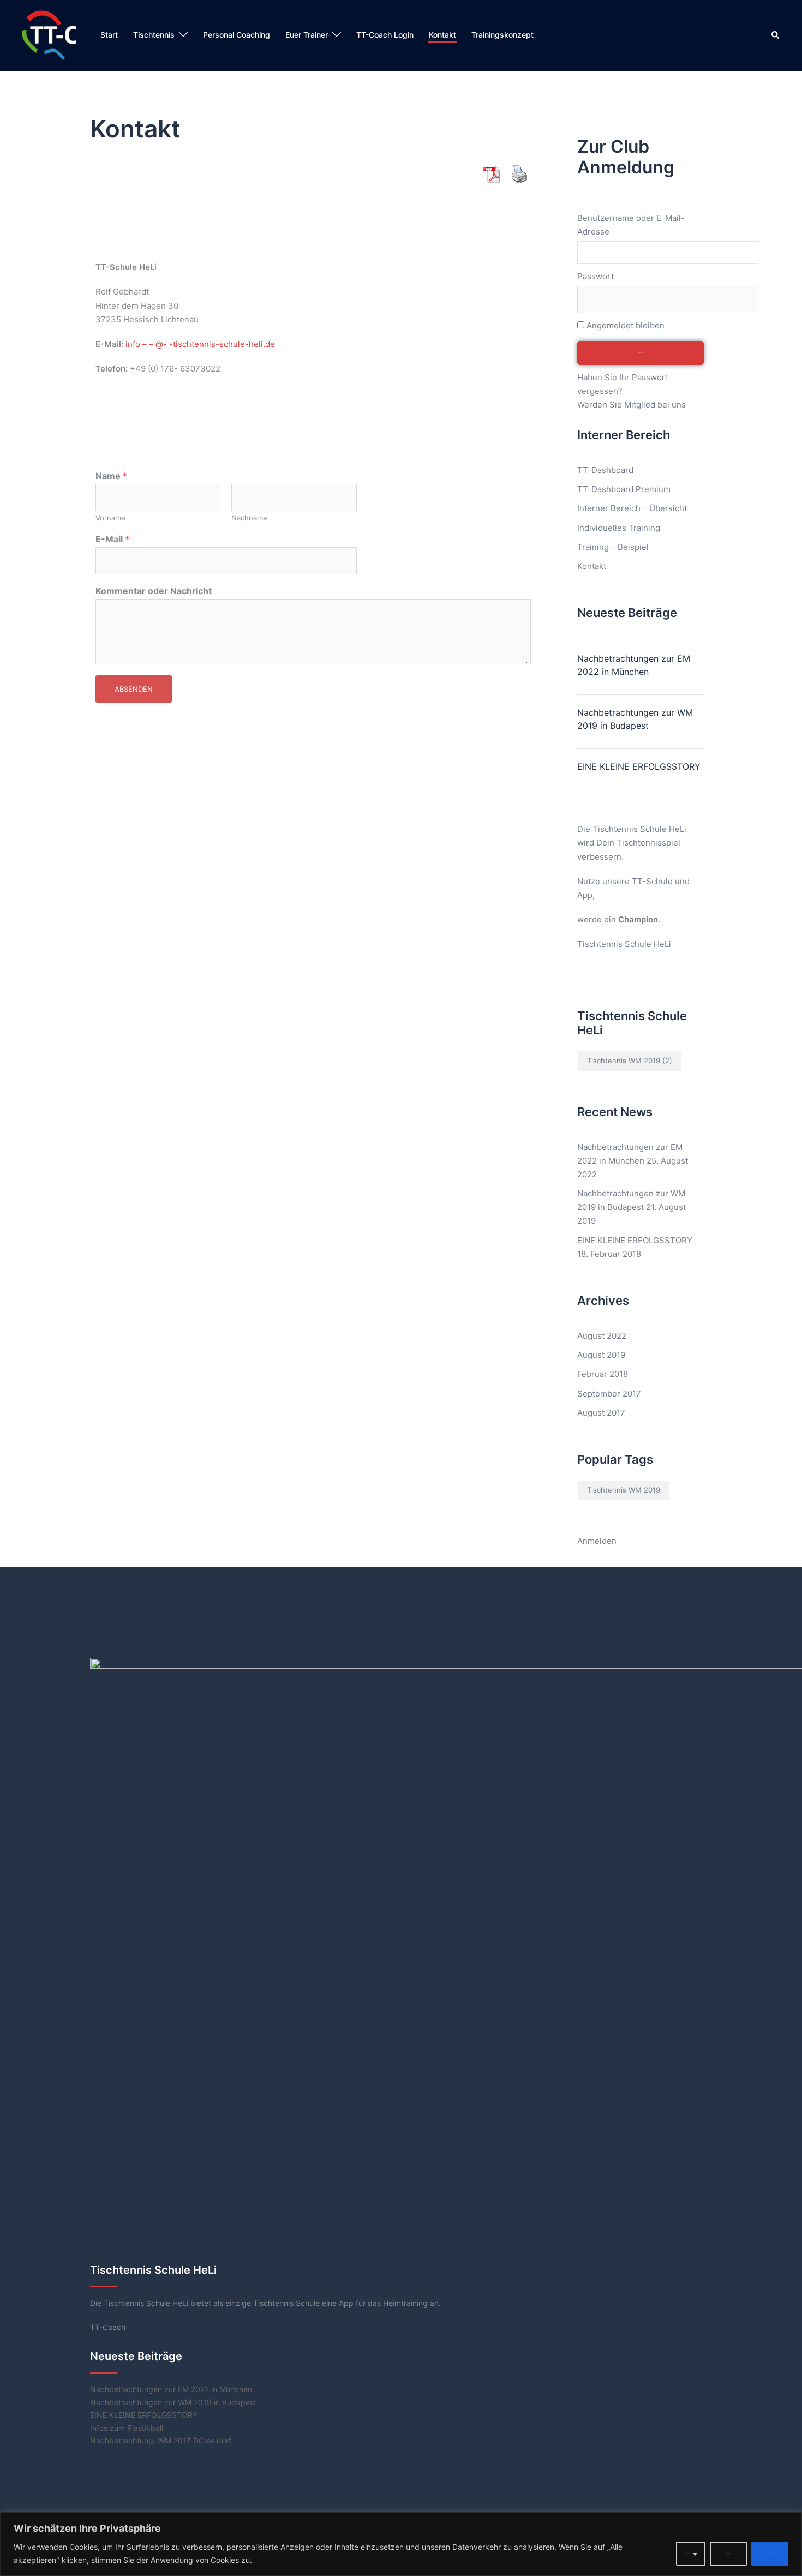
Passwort (595, 276)
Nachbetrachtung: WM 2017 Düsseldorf (161, 2440)
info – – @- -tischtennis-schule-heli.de (200, 344)
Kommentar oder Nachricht (154, 591)
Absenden (134, 689)
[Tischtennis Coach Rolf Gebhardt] (49, 35)
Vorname (110, 518)
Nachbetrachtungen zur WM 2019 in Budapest (635, 719)
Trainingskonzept (502, 35)
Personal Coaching (237, 35)
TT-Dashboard (605, 470)
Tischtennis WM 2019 (630, 1061)
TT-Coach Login (385, 35)
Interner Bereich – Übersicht (632, 508)
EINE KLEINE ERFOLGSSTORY (639, 766)
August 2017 (601, 1413)
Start (109, 35)
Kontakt (442, 35)
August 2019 (601, 1355)
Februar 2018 (603, 1374)
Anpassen (687, 2553)
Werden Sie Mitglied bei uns (632, 405)
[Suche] (776, 35)
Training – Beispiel (613, 547)
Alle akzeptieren (770, 2553)
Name (111, 476)
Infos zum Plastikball (127, 2428)
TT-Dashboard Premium (624, 489)
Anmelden (597, 1541)
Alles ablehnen (728, 2553)
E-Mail (112, 539)
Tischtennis (154, 35)
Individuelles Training (619, 528)
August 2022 (602, 1336)
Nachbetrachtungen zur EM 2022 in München (634, 665)
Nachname (249, 518)
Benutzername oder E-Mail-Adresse (631, 225)
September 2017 (609, 1394)
